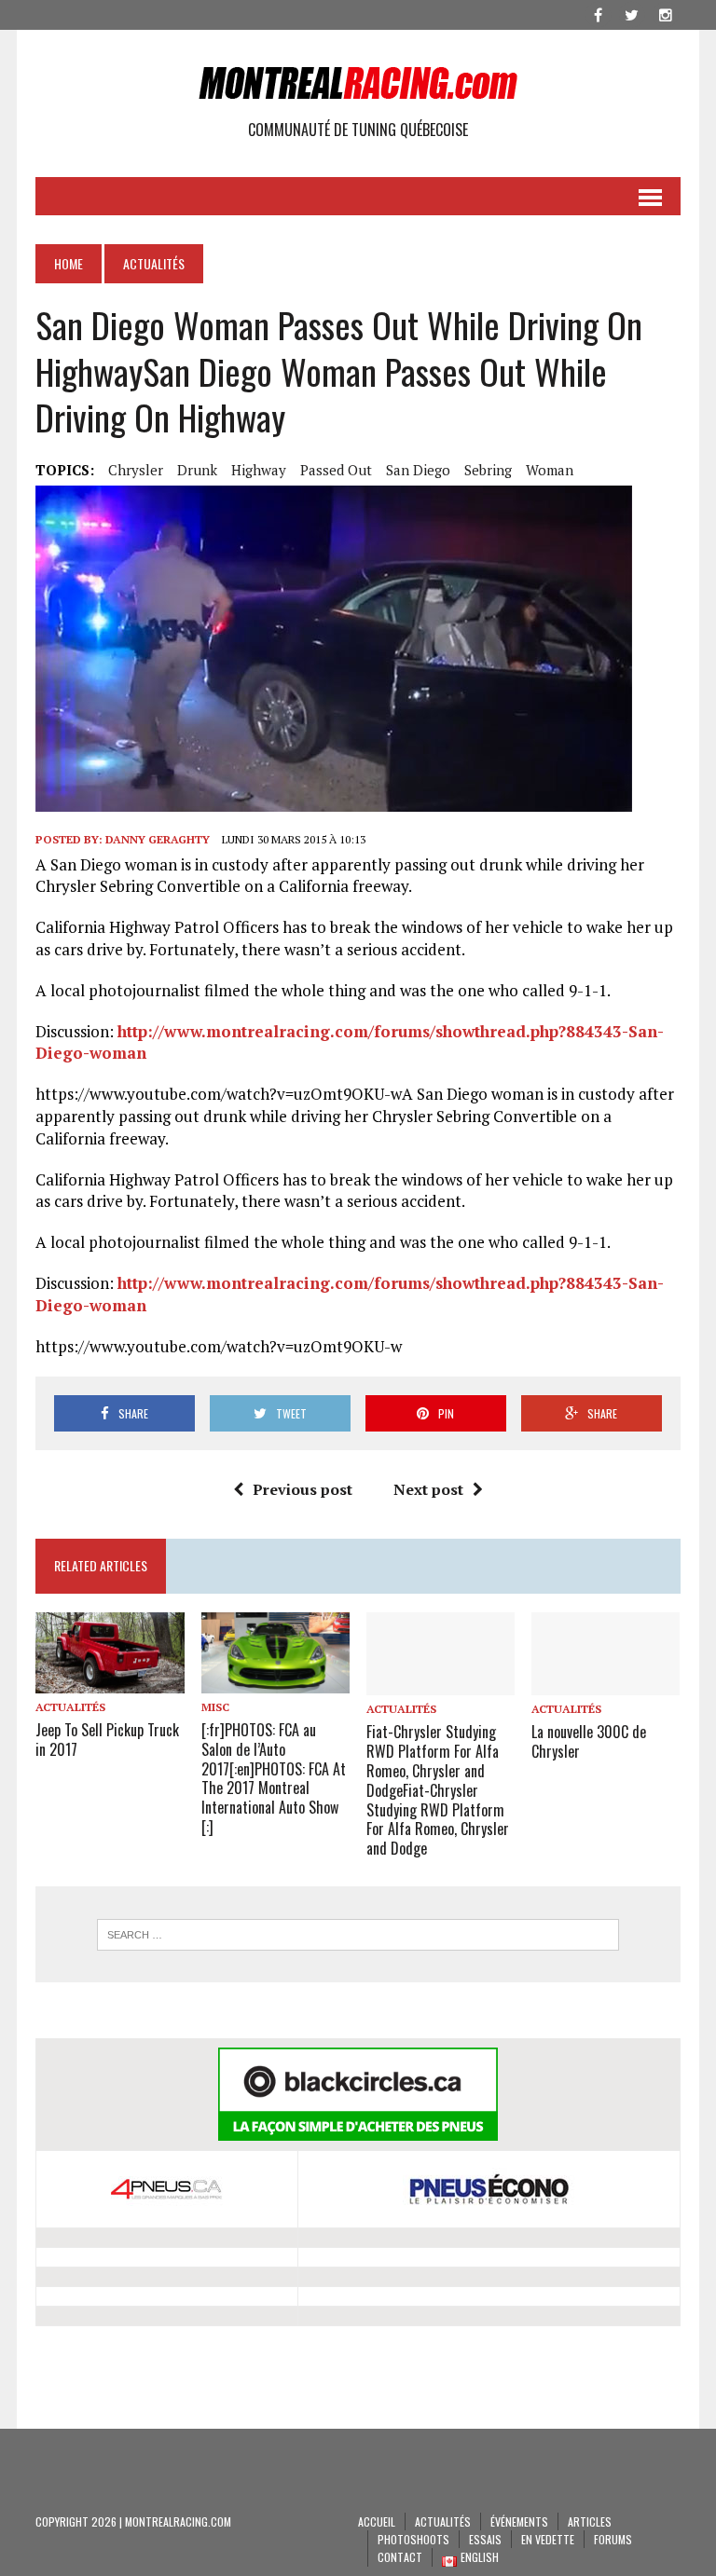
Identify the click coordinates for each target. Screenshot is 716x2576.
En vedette (548, 2539)
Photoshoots (413, 2539)
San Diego (418, 470)
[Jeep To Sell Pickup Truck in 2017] (110, 1680)
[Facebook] (599, 13)
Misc (215, 1707)
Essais (485, 2539)
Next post (428, 1489)
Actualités (70, 1707)
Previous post (303, 1489)
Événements (519, 2521)
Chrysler (136, 470)
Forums (613, 2539)
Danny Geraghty (158, 839)
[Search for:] (358, 1935)
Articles (590, 2521)
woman (550, 470)
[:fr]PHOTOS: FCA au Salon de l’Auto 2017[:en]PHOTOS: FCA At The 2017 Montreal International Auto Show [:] (274, 1778)
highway (259, 470)
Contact (400, 2557)
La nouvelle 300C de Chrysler (589, 1741)
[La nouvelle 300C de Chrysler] (606, 1683)
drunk (197, 470)
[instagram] (666, 13)
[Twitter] (632, 13)
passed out (336, 470)
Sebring (488, 470)
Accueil (377, 2521)
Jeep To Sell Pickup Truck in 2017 (107, 1740)
